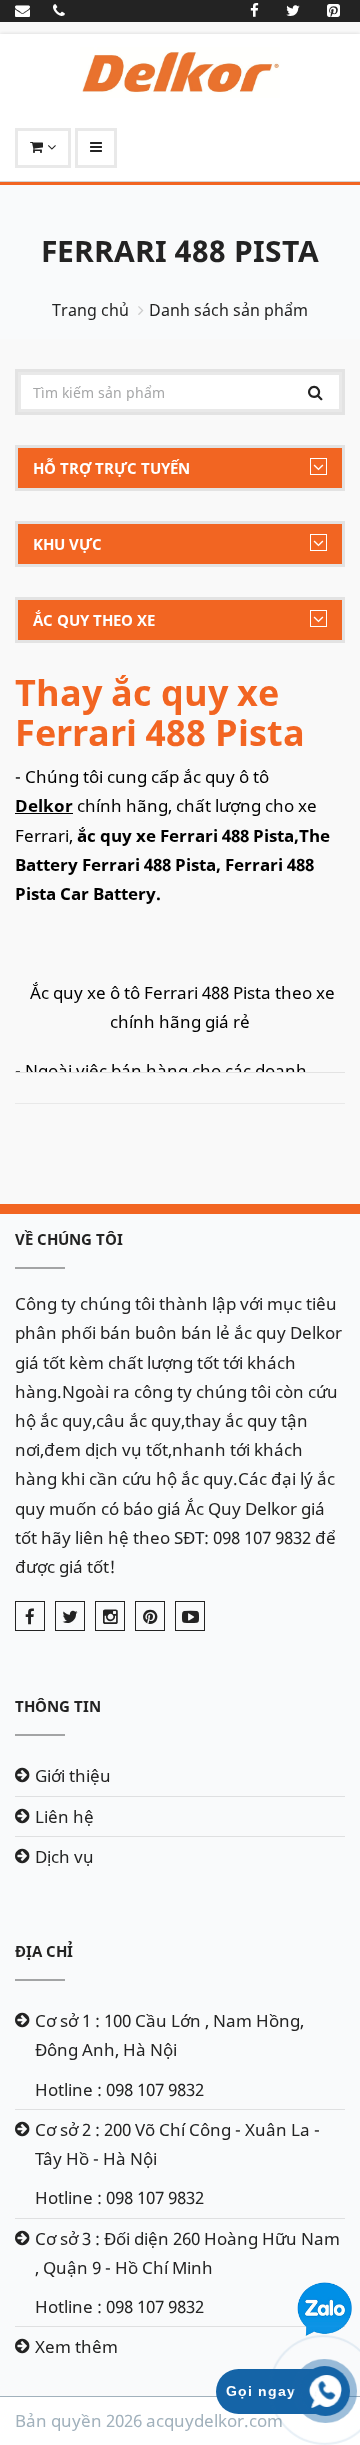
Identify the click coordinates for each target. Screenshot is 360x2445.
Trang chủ (90, 310)
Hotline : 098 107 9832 (119, 2089)
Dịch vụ (64, 1856)
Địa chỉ (44, 1951)
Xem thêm (76, 2346)
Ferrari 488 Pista (180, 250)
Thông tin (58, 1706)
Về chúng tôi (69, 1239)
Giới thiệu (73, 1775)
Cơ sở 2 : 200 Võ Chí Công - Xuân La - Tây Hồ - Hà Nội (177, 2144)
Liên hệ (64, 1816)
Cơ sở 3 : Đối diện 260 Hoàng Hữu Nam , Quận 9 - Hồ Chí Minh (187, 2253)
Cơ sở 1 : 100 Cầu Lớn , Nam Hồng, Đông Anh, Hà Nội (169, 2035)
